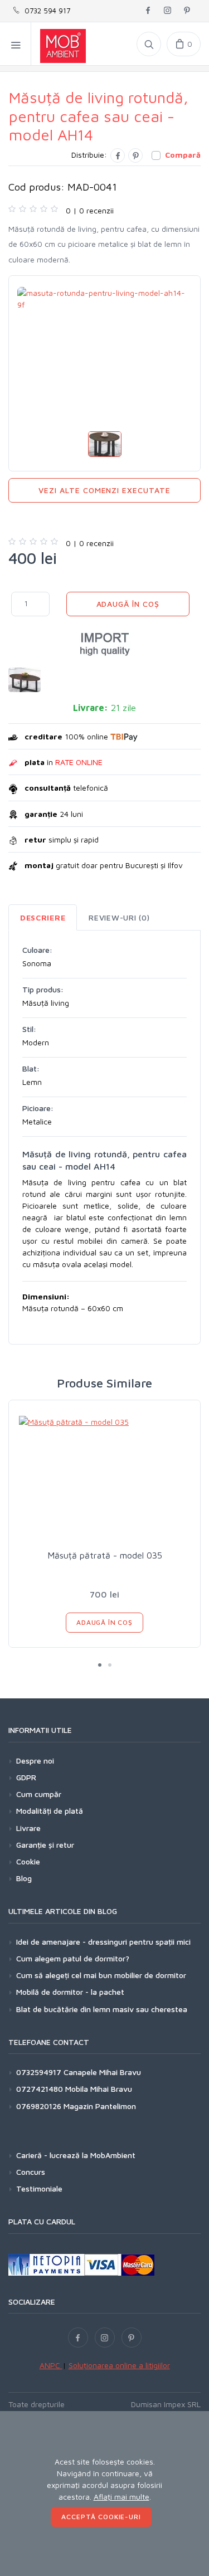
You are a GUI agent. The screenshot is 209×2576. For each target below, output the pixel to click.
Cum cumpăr (39, 1794)
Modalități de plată (50, 1811)
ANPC (51, 2365)
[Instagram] (105, 2338)
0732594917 (39, 2072)
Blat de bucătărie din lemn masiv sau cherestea (102, 2009)
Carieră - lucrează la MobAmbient (76, 2155)
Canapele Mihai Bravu (102, 2072)
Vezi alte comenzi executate (104, 490)
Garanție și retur (45, 1845)
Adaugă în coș (128, 604)
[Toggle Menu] (16, 44)
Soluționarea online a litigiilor (119, 2365)
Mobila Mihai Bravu (99, 2089)
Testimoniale (39, 2188)
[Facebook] (118, 155)
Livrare (28, 1828)
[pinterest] (187, 11)
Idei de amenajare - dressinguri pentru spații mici (103, 1942)
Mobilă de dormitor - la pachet (70, 1992)
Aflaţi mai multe (121, 2497)
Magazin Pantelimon (100, 2106)
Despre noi (35, 1761)
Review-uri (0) (119, 917)
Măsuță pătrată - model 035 (105, 1555)
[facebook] (148, 11)
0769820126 (39, 2106)
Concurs (31, 2172)
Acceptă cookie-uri (101, 2517)
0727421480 (40, 2089)
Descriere (43, 917)
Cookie (28, 1861)
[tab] (43, 917)
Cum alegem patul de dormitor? (73, 1958)
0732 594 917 (45, 11)
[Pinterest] (135, 155)
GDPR (26, 1777)
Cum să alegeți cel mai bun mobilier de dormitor (101, 1975)
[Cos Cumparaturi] (184, 44)
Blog (24, 1878)
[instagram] (167, 11)
